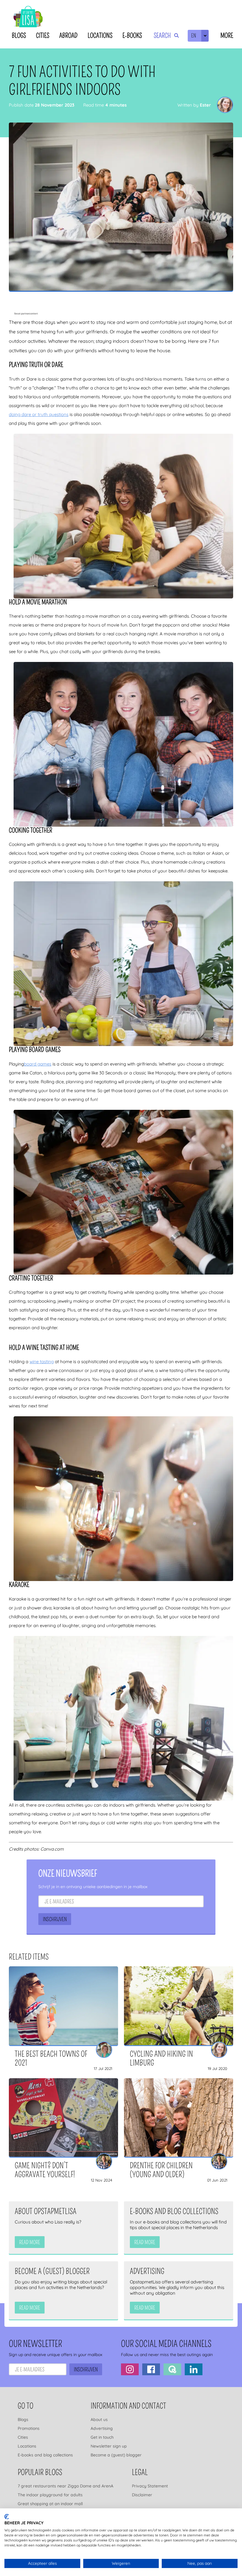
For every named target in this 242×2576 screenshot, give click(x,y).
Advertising (102, 2428)
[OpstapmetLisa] (28, 18)
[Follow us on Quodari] (172, 2369)
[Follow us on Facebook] (151, 2369)
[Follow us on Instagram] (130, 2369)
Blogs (19, 36)
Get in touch (102, 2437)
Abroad (68, 36)
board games (38, 1064)
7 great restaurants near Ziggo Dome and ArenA (66, 2486)
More (227, 36)
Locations (100, 36)
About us (99, 2420)
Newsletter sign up (109, 2446)
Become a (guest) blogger (116, 2455)
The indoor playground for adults (50, 2495)
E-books (132, 36)
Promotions (29, 2428)
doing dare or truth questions (39, 414)
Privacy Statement (150, 2486)
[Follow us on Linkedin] (194, 2369)
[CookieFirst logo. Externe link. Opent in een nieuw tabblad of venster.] (7, 2517)
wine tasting (42, 1362)
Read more (30, 2242)
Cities (43, 36)
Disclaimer (142, 2495)
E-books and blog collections (45, 2455)
